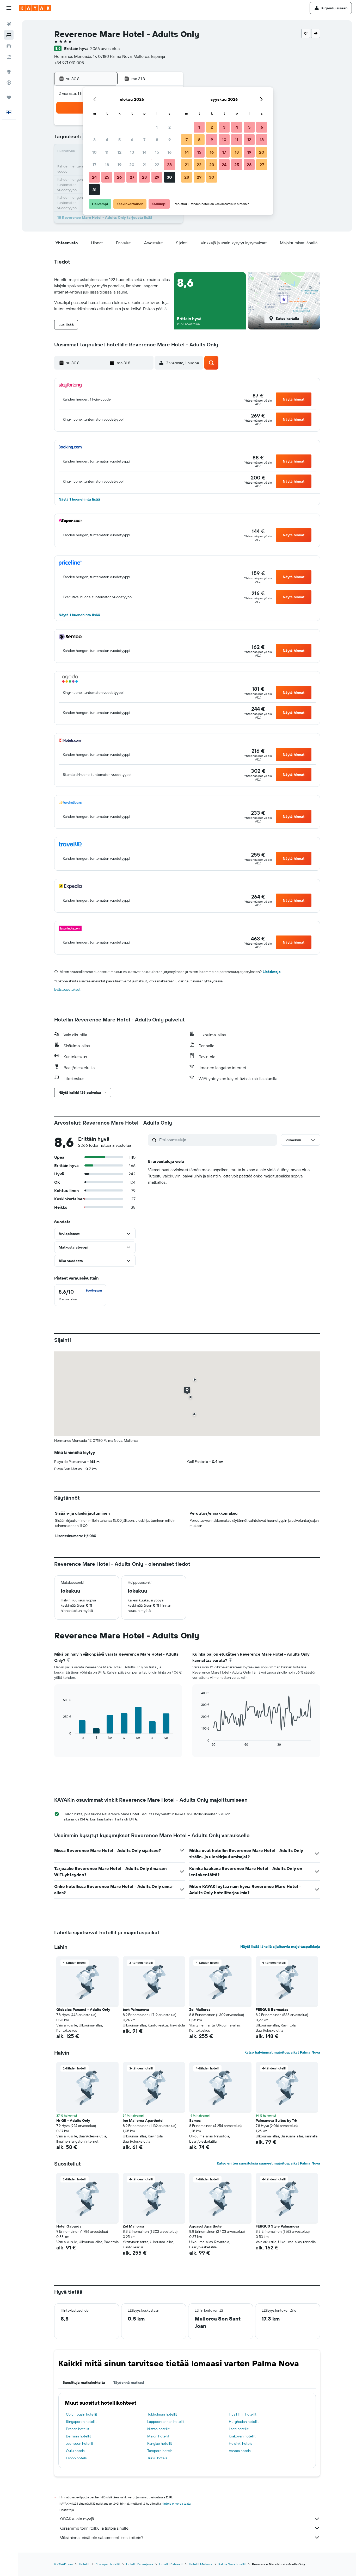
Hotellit (84, 2564)
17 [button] (94, 165)
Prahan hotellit (78, 2429)
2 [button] (170, 127)
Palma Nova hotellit (232, 2564)
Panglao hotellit (160, 2443)
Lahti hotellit (239, 2429)
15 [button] (157, 152)
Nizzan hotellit (158, 2429)
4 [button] (107, 140)
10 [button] (94, 152)
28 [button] (144, 177)
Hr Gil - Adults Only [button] (73, 2120)
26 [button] (119, 177)
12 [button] (119, 152)
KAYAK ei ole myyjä (77, 2519)
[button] (9, 8)
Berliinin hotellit (78, 2436)
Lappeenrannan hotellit (166, 2422)
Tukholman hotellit (162, 2414)
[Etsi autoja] (9, 46)
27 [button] (132, 177)
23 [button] (169, 165)
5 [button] (119, 140)
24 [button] (94, 177)
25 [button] (107, 177)
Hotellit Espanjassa (140, 2564)
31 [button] (94, 190)
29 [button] (157, 177)
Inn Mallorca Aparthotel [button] (143, 2120)
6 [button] (132, 140)
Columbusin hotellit (82, 2414)
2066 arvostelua (105, 48)
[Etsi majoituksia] (9, 35)
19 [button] (119, 165)
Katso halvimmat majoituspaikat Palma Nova (282, 2052)
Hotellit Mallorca (201, 2564)
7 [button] (144, 140)
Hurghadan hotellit (244, 2422)
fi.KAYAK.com (63, 2564)
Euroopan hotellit (108, 2564)
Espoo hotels (76, 2458)
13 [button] (132, 152)
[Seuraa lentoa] (9, 83)
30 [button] (169, 177)
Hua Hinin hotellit (243, 2414)
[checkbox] (80, 1295)
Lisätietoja (272, 972)
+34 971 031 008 (69, 63)
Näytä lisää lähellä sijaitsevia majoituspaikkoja (280, 1947)
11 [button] (107, 152)
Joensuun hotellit (80, 2443)
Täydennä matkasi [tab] (129, 2382)
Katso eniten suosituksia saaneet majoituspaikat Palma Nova (268, 2163)
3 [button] (94, 140)
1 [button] (157, 127)
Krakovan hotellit (242, 2436)
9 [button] (170, 140)
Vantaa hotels (240, 2451)
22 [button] (157, 165)
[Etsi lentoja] (9, 24)
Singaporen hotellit (81, 2422)
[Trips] (9, 97)
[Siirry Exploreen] (9, 72)
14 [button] (145, 152)
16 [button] (170, 152)
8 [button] (157, 140)
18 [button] (107, 165)
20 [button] (132, 165)
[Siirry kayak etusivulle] (35, 8)
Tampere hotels (160, 2451)
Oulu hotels (75, 2451)
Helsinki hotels (240, 2443)
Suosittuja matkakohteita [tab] (84, 2382)
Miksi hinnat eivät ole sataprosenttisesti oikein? (101, 2537)
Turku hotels (157, 2458)
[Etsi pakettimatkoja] (9, 57)
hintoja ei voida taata (176, 2503)
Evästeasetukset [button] (67, 989)
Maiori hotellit (158, 2436)
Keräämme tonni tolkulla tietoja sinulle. (94, 2528)
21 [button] (145, 165)
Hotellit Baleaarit (171, 2564)
